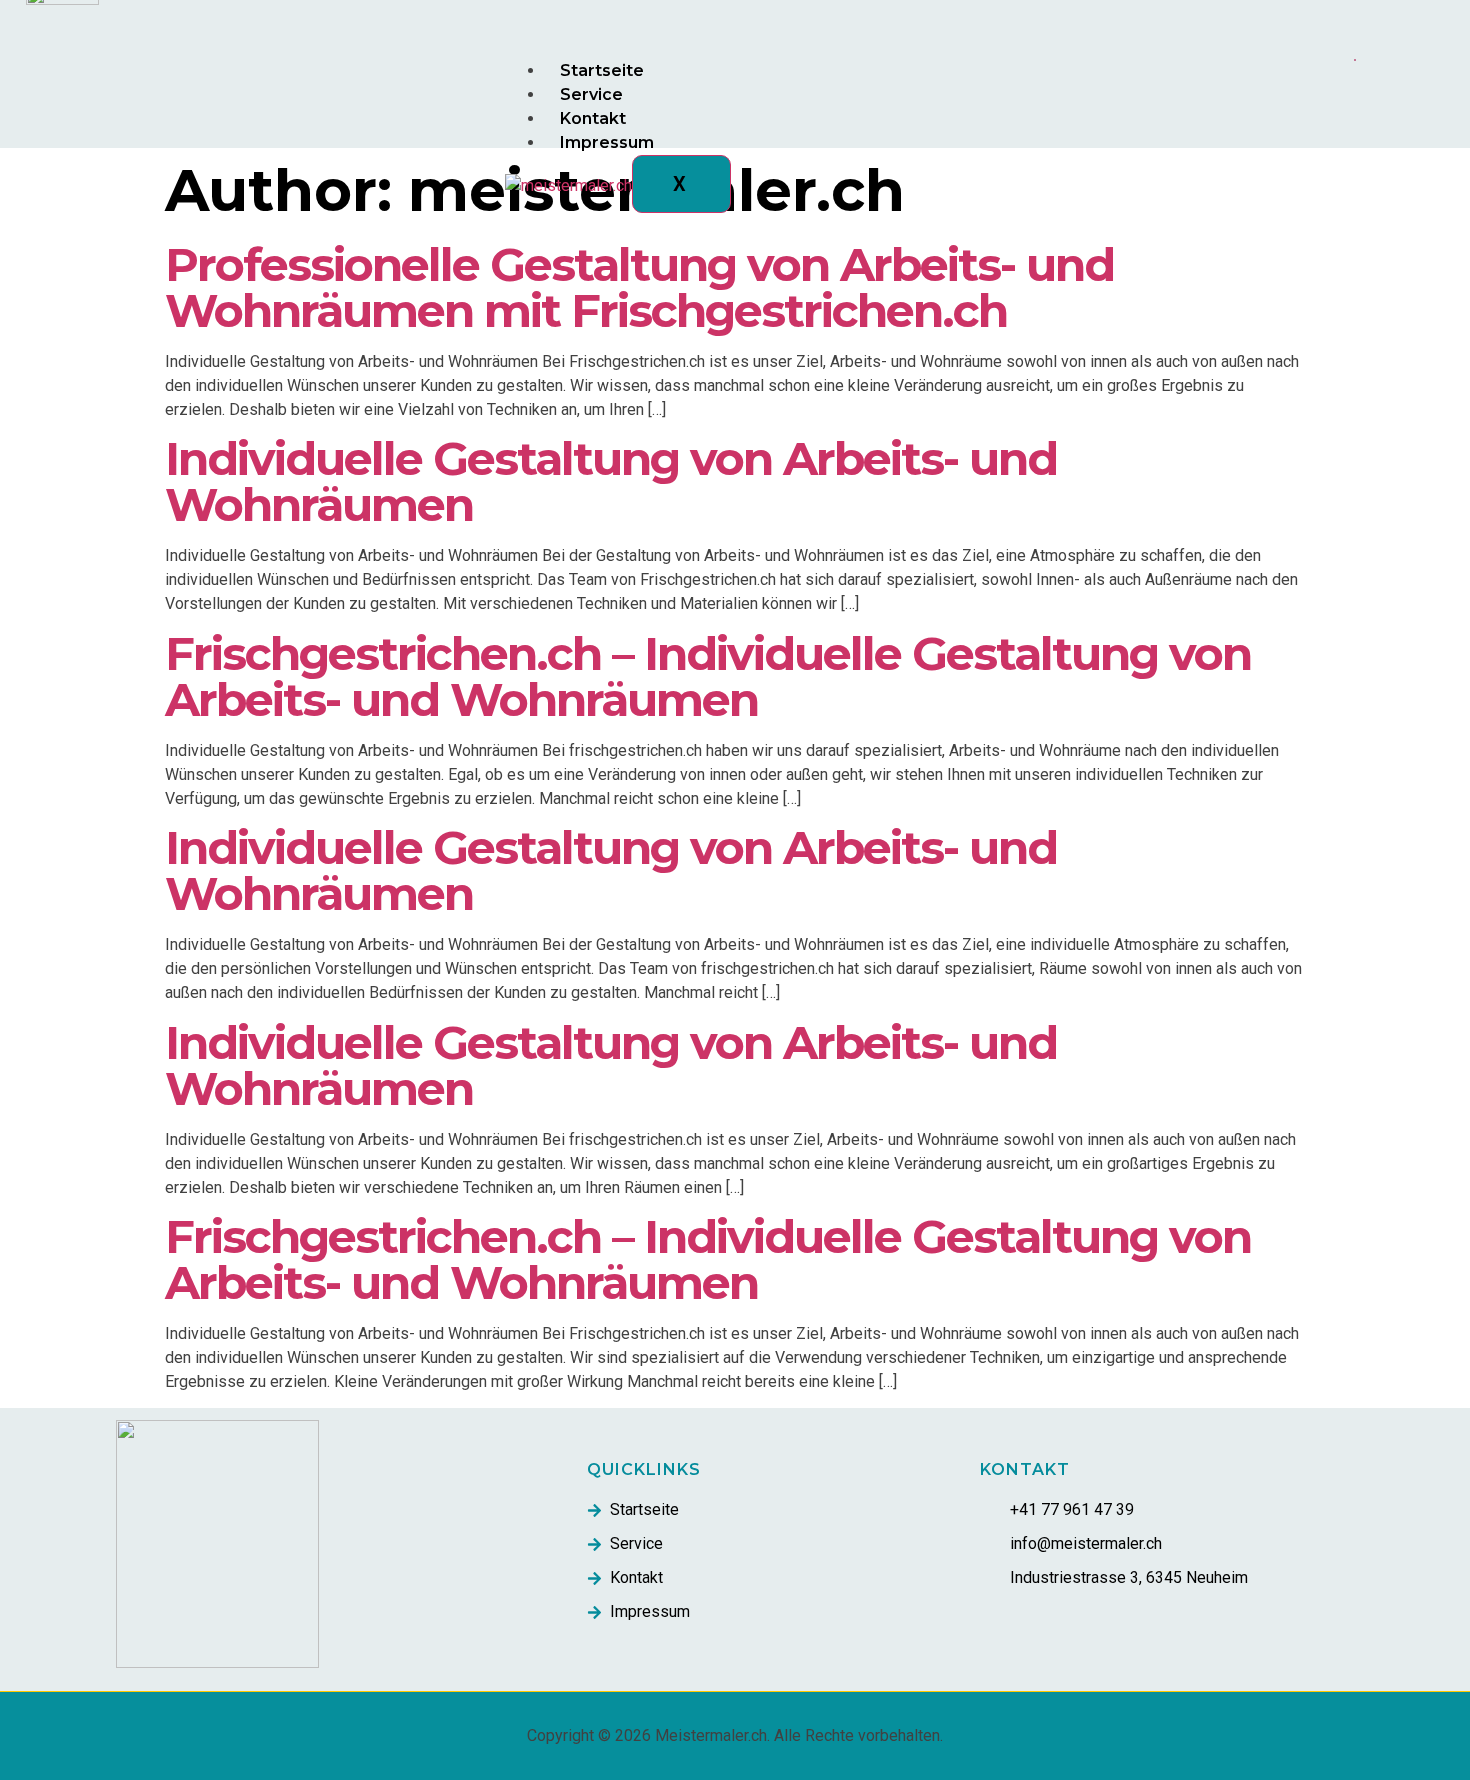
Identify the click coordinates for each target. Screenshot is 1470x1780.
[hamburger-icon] (1355, 60)
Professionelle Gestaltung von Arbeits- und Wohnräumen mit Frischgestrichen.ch (639, 287)
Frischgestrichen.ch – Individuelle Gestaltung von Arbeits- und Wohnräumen (708, 676)
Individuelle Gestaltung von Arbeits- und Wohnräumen (611, 481)
